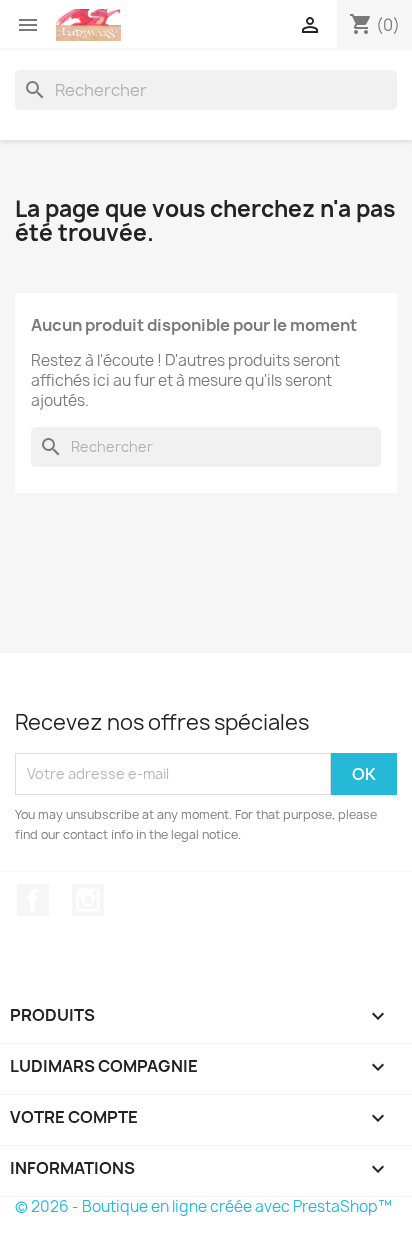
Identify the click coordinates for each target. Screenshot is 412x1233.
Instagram (88, 900)
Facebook (33, 900)
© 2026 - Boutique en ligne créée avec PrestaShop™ (203, 1206)
